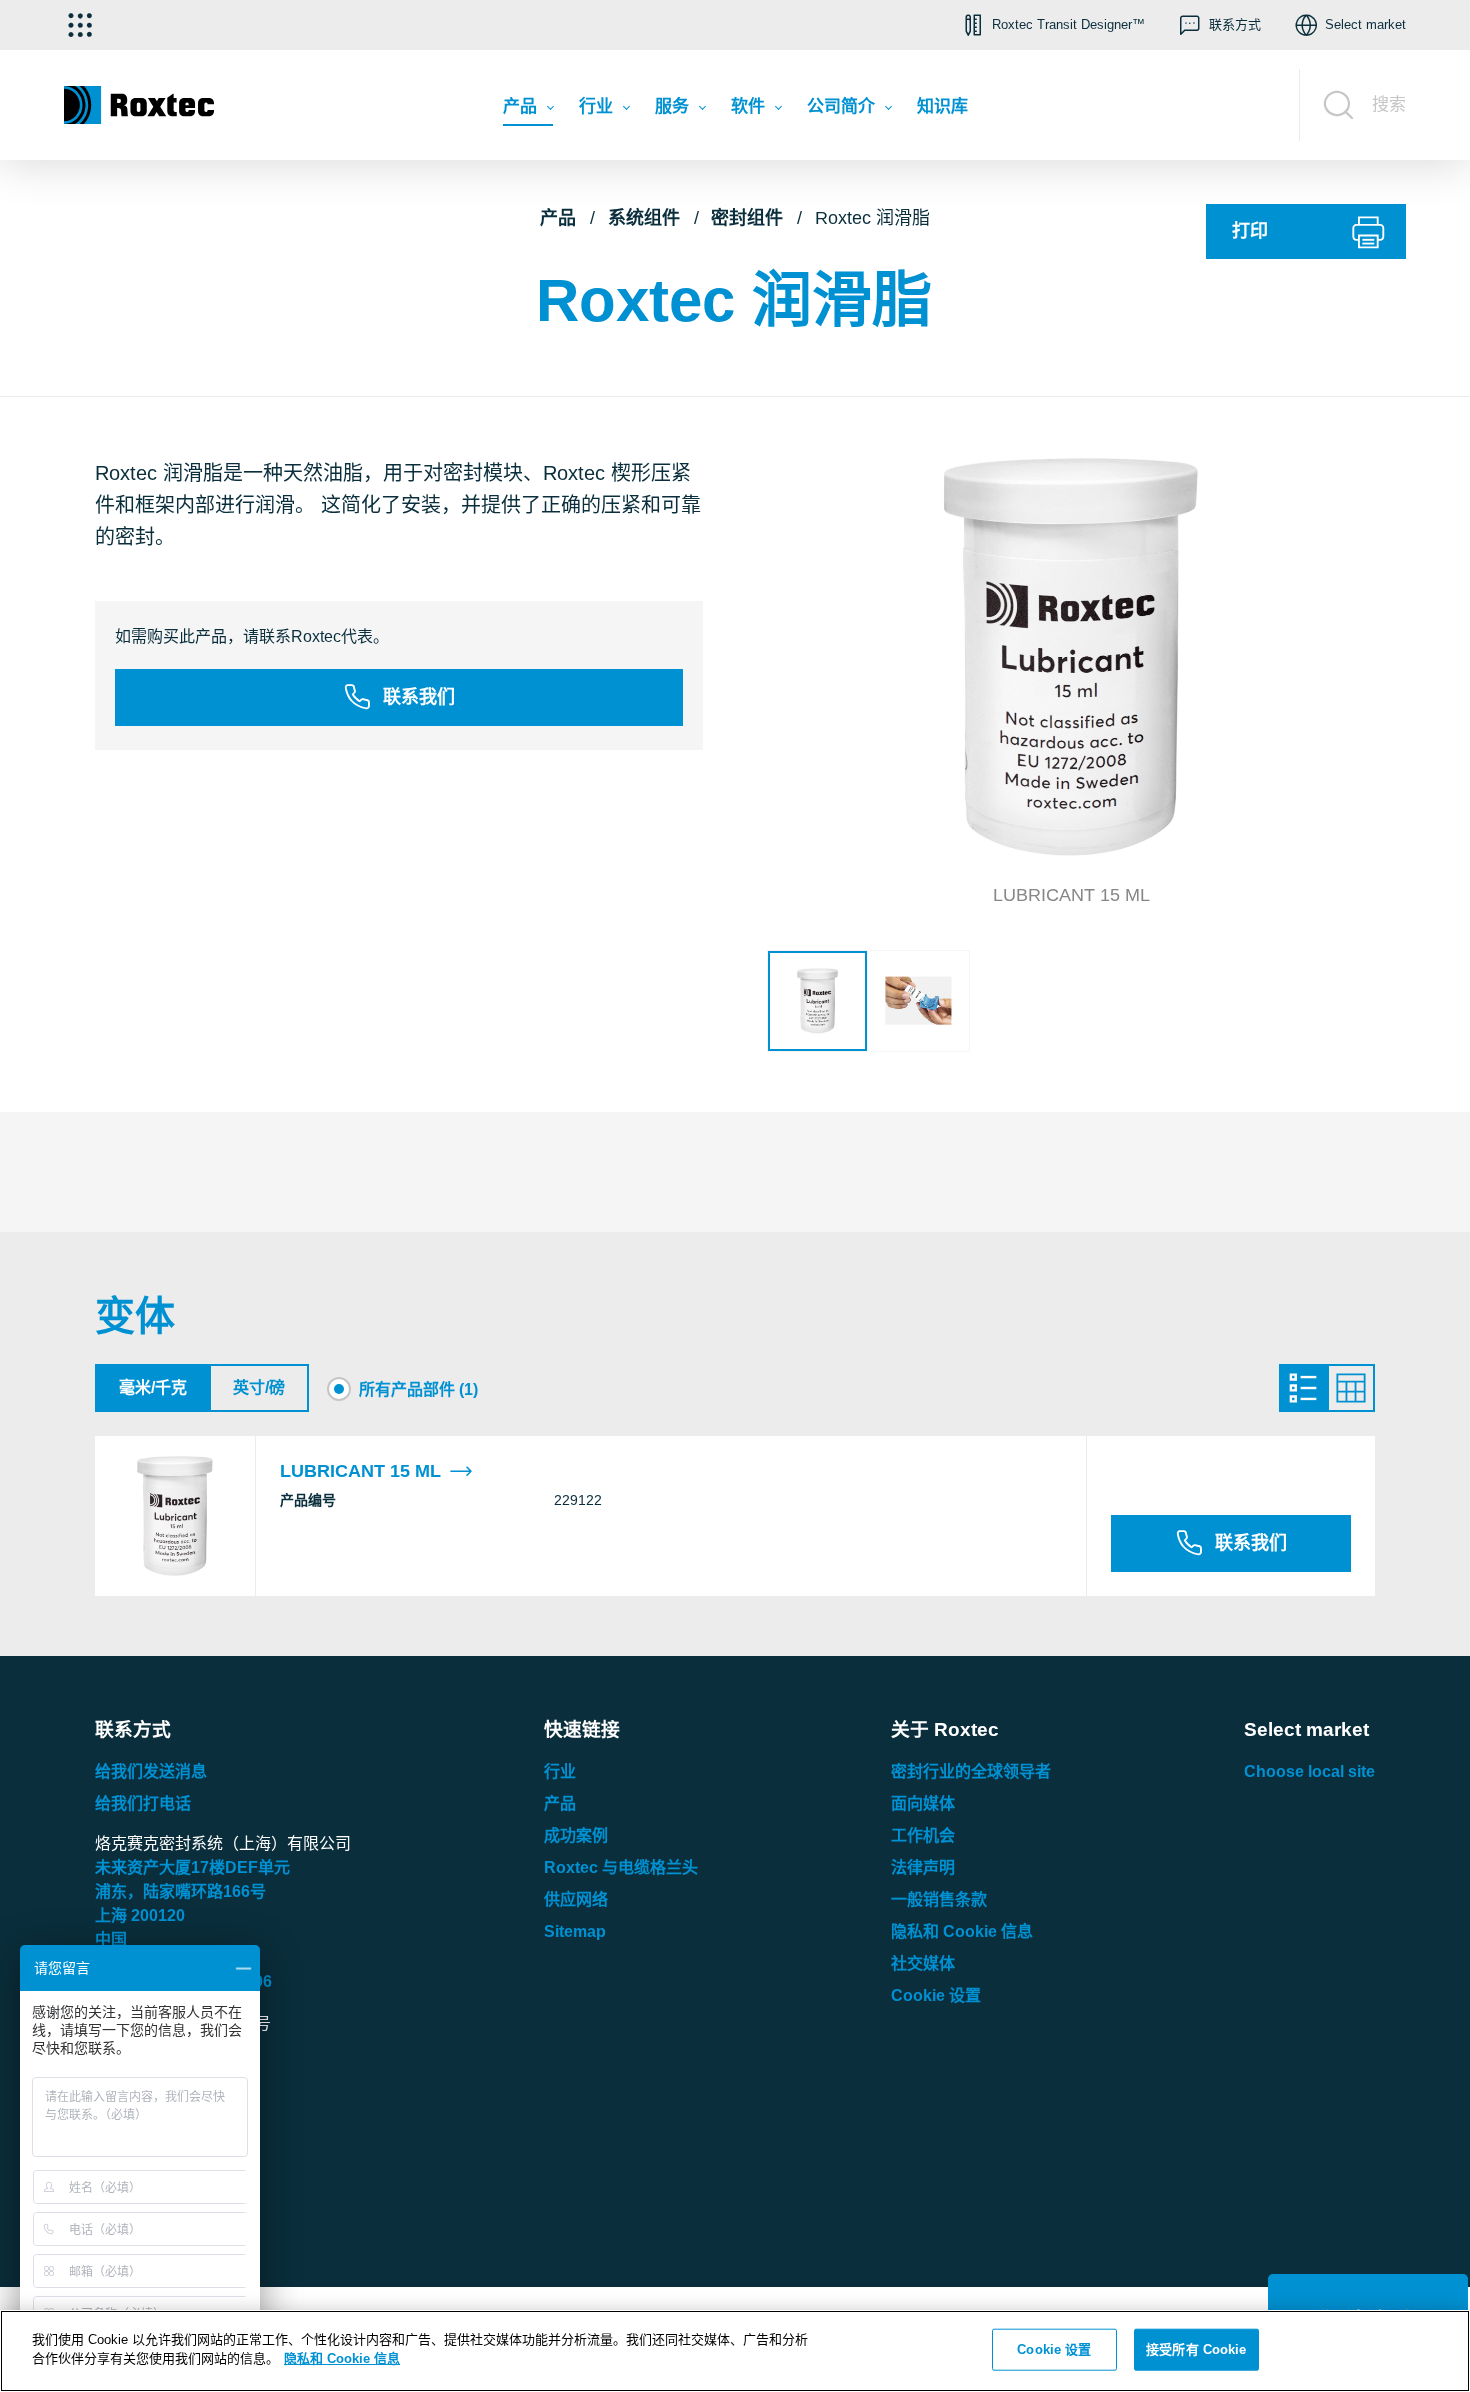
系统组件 (644, 218)
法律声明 (923, 1867)
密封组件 (747, 218)
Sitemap (575, 1931)
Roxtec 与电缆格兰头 (621, 1867)
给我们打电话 (143, 1803)
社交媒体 (923, 1963)
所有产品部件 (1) (418, 1389)
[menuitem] (528, 111)
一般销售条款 (939, 1899)
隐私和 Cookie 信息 (962, 1931)
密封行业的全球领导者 (971, 1771)
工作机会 (923, 1835)
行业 (560, 1771)
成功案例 (576, 1835)
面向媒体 (923, 1803)
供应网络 (576, 1899)
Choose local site (1309, 1771)
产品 (558, 218)
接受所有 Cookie (1196, 2349)
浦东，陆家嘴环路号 (180, 1891)
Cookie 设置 (936, 1995)
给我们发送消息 (151, 1771)
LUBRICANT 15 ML (360, 1471)
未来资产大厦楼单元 (192, 1867)
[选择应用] (80, 25)
